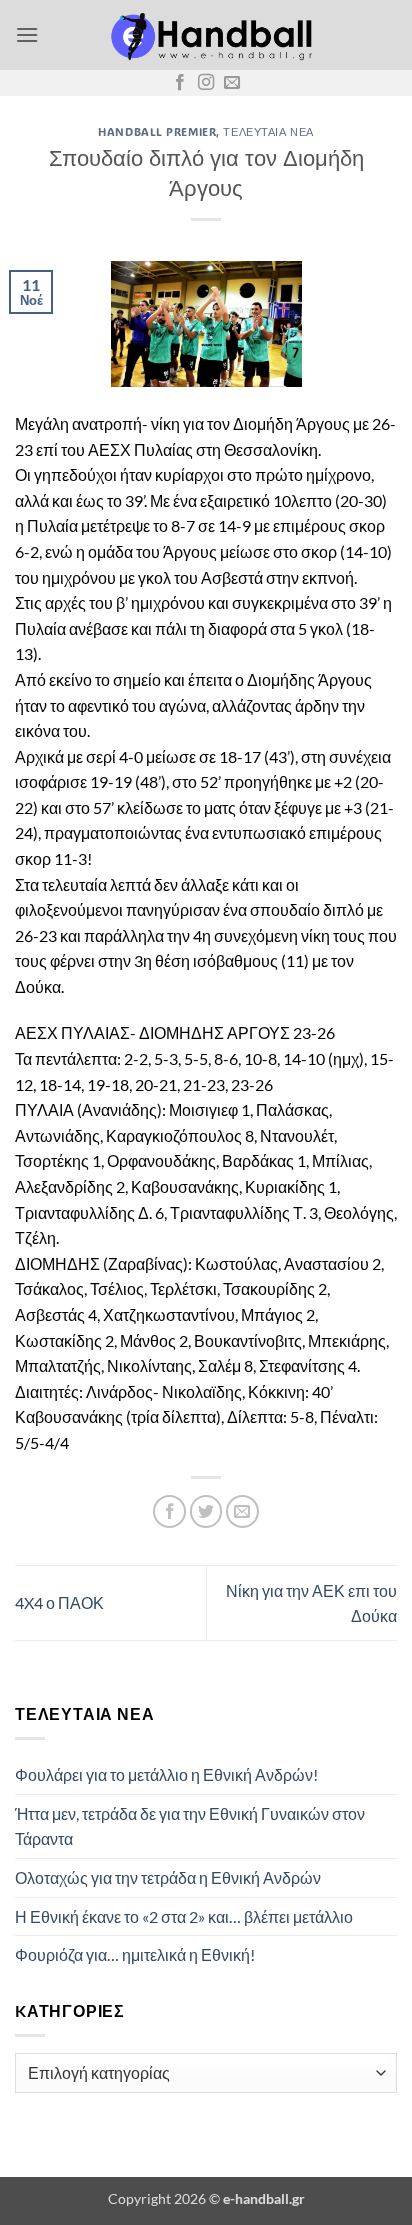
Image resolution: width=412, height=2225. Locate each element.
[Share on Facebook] (169, 1511)
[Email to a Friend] (242, 1511)
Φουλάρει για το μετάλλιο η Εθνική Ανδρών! (166, 1774)
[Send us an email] (232, 83)
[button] (27, 34)
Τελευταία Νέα (268, 131)
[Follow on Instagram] (206, 83)
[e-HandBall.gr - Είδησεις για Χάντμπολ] (208, 35)
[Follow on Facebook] (180, 83)
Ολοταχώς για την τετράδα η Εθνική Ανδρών (168, 1877)
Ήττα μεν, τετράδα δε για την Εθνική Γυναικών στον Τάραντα (190, 1826)
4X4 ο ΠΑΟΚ (59, 1602)
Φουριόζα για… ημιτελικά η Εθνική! (135, 1954)
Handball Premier (157, 131)
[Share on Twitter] (206, 1511)
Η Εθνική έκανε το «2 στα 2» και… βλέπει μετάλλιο (184, 1916)
